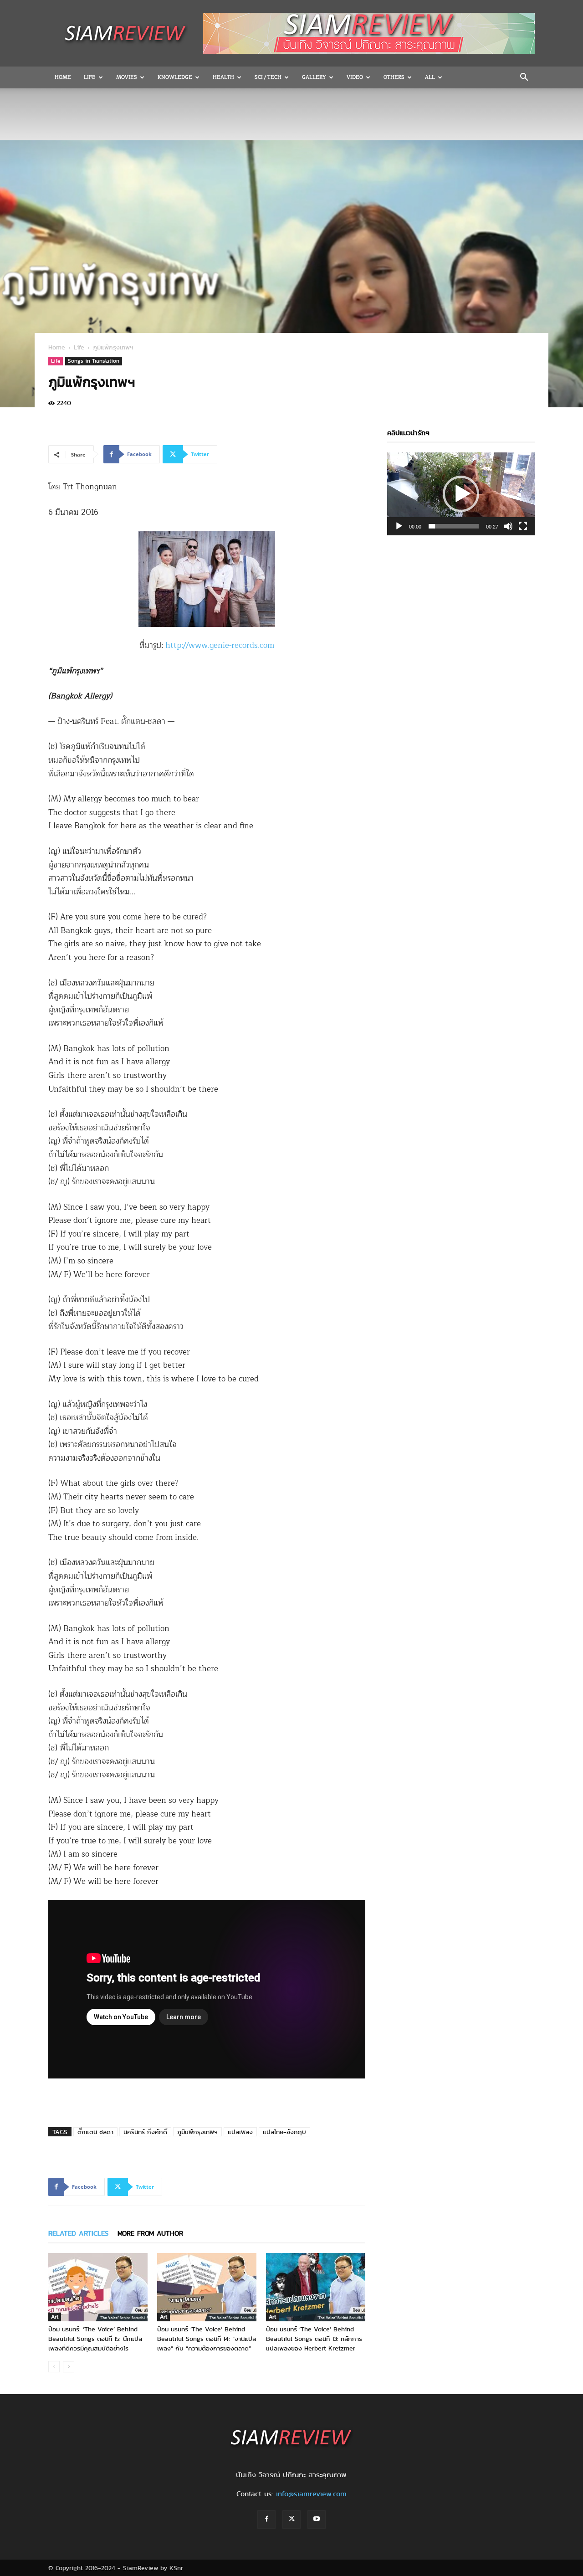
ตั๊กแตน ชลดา (95, 2132)
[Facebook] (266, 2520)
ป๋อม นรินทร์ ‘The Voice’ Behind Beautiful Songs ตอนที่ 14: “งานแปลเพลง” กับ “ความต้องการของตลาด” (207, 2339)
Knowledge (175, 77)
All (430, 77)
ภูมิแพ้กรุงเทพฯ (197, 2132)
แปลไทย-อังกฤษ (284, 2132)
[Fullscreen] (523, 526)
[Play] (399, 526)
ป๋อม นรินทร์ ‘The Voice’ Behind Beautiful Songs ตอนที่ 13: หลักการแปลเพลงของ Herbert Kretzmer (314, 2339)
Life (90, 77)
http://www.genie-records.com (220, 645)
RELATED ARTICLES (78, 2233)
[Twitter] (291, 2520)
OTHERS (394, 77)
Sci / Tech (268, 77)
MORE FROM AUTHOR (150, 2233)
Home (63, 77)
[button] (524, 78)
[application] (461, 494)
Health (223, 77)
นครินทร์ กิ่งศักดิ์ (145, 2132)
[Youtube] (317, 2520)
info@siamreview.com (311, 2494)
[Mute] (508, 526)
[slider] (454, 526)
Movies (127, 77)
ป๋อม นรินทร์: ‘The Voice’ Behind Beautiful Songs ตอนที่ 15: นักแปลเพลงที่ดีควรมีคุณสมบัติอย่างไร (95, 2339)
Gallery (314, 77)
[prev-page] (54, 2367)
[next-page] (69, 2367)
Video (355, 77)
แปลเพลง (240, 2132)
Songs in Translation (94, 361)
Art (55, 2317)
